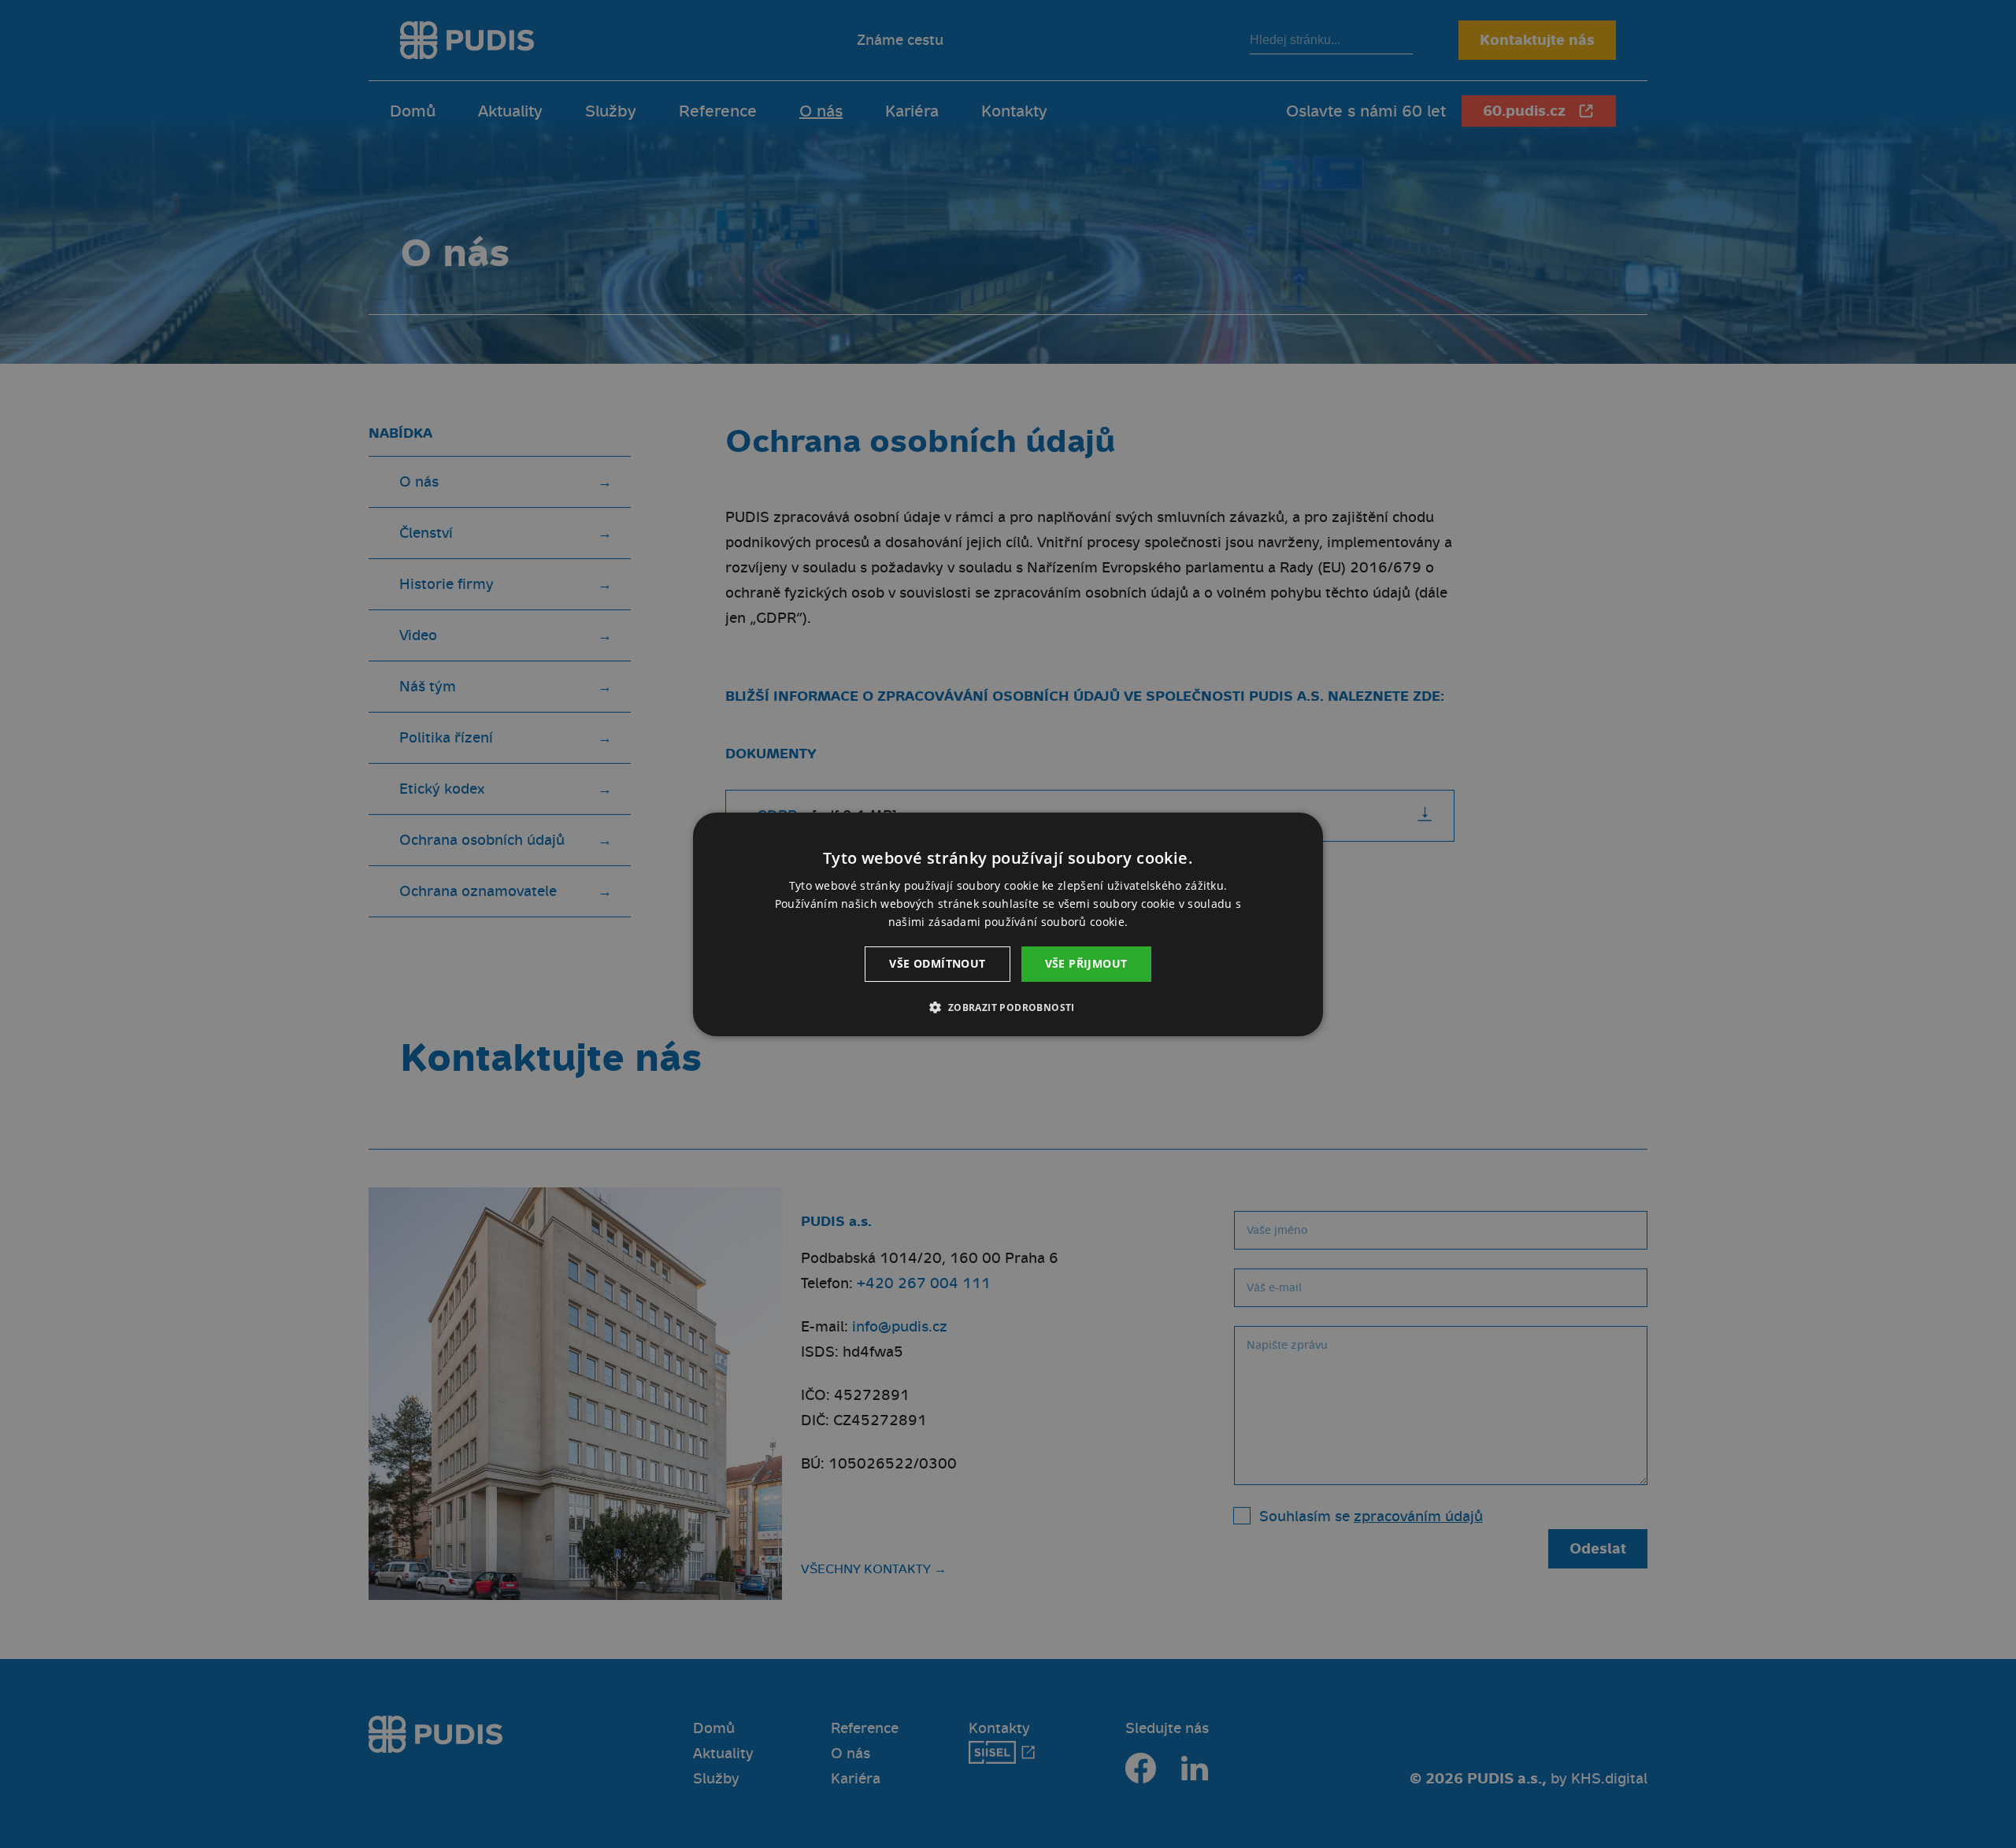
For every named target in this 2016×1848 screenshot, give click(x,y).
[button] (1008, 1007)
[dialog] (1008, 924)
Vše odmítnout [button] (937, 963)
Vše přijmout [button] (1086, 963)
